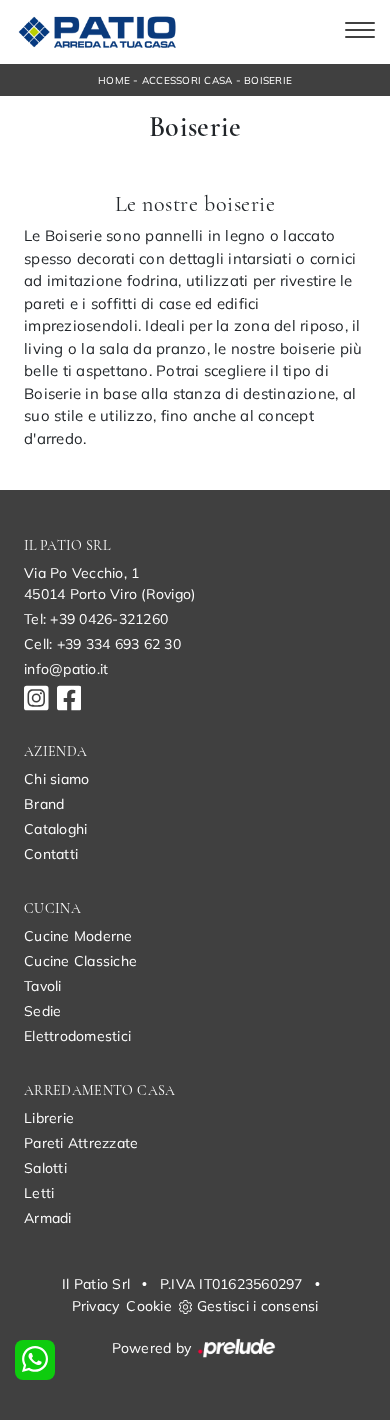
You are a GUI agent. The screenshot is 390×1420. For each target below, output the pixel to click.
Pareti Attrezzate (81, 1143)
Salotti (45, 1168)
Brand (44, 804)
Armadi (48, 1218)
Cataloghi (55, 829)
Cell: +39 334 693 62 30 (102, 644)
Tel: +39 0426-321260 (96, 619)
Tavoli (43, 986)
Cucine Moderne (78, 936)
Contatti (51, 854)
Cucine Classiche (80, 961)
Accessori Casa (187, 80)
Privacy (96, 1306)
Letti (39, 1193)
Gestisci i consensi (258, 1306)
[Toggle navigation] (360, 32)
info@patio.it (66, 669)
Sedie (42, 1011)
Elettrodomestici (77, 1036)
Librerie (49, 1118)
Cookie (149, 1306)
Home (114, 80)
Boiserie (268, 80)
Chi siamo (56, 779)
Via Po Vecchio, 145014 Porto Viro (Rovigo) (109, 583)
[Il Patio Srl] (94, 32)
